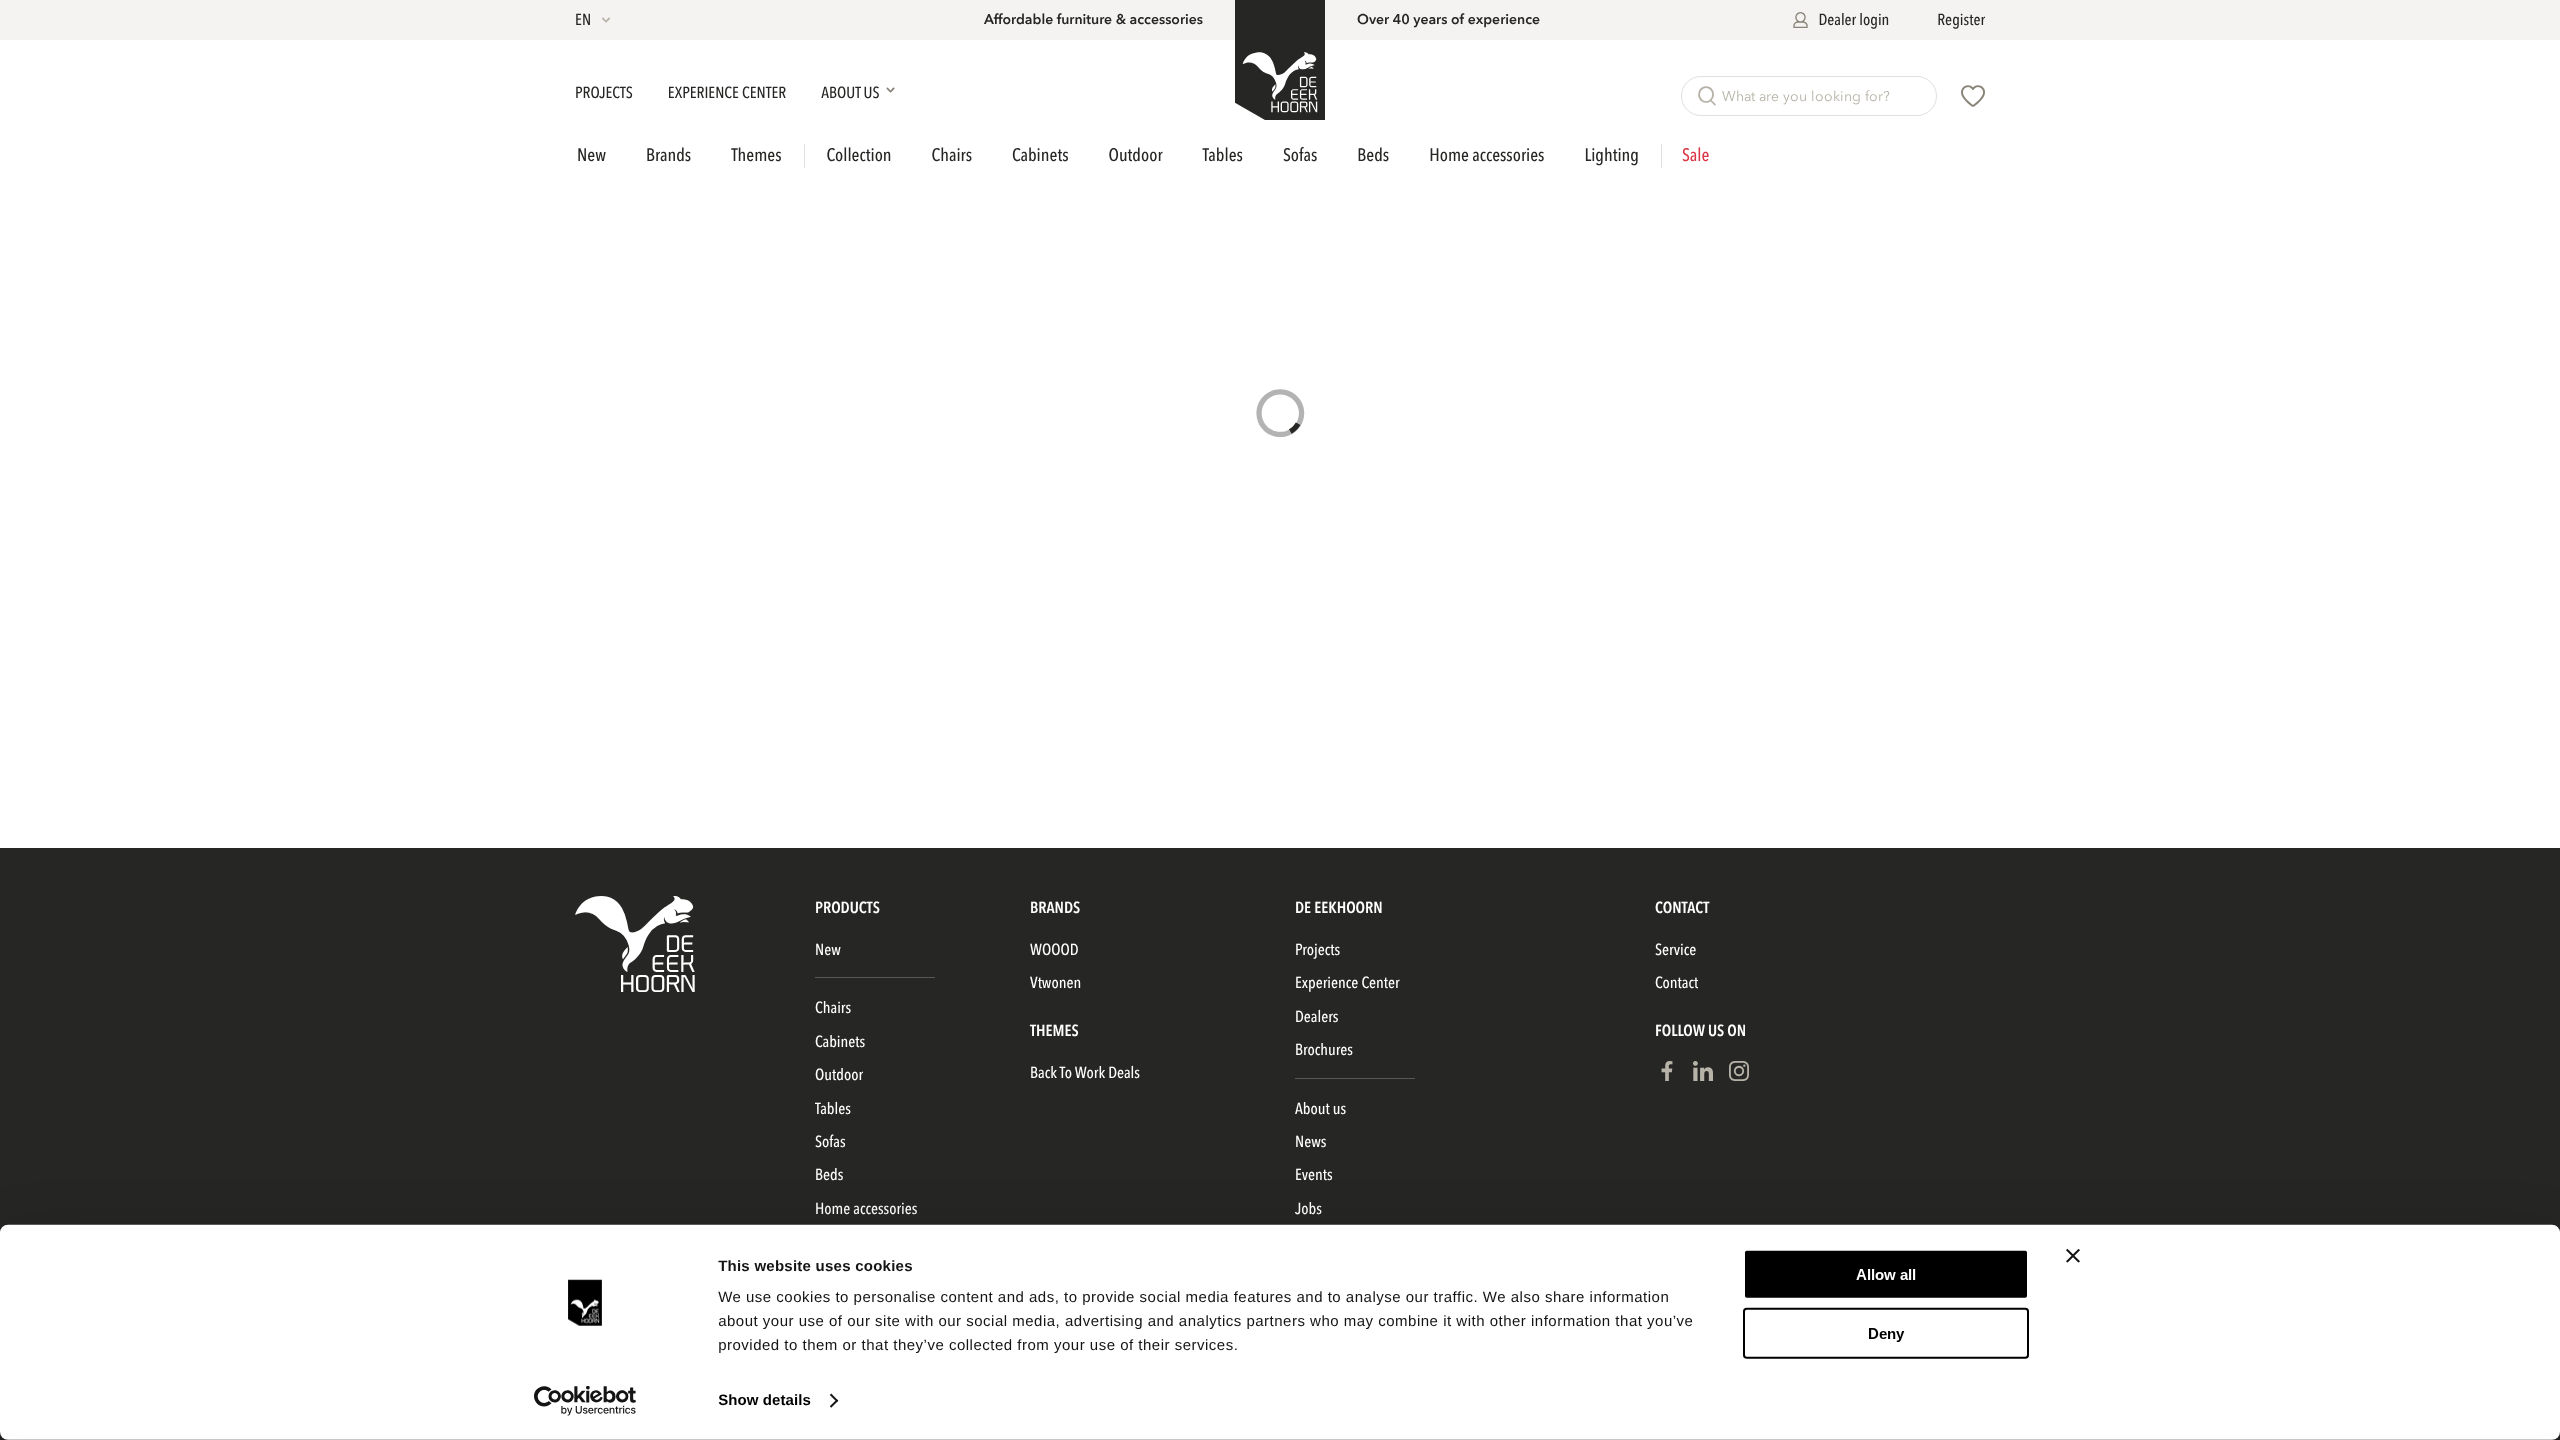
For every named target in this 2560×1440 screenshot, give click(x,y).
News (1310, 1142)
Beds (1373, 155)
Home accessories (1486, 155)
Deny (1886, 1332)
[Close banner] (2073, 1256)
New (591, 156)
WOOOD (1054, 950)
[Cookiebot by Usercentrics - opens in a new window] (585, 1401)
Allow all (1886, 1274)
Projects (605, 93)
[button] (594, 20)
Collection (859, 156)
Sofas (1300, 155)
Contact (1676, 983)
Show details (764, 1400)
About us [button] (851, 93)
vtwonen (1055, 983)
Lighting (1611, 155)
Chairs (952, 155)
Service (1675, 950)
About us (1320, 1109)
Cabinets (1040, 155)
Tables (1223, 155)
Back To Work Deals (1085, 1073)
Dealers (1316, 1017)
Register (1961, 20)
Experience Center (728, 93)
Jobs (1308, 1209)
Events (1314, 1175)
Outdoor (1136, 155)
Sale (1695, 156)
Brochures (1324, 1050)
